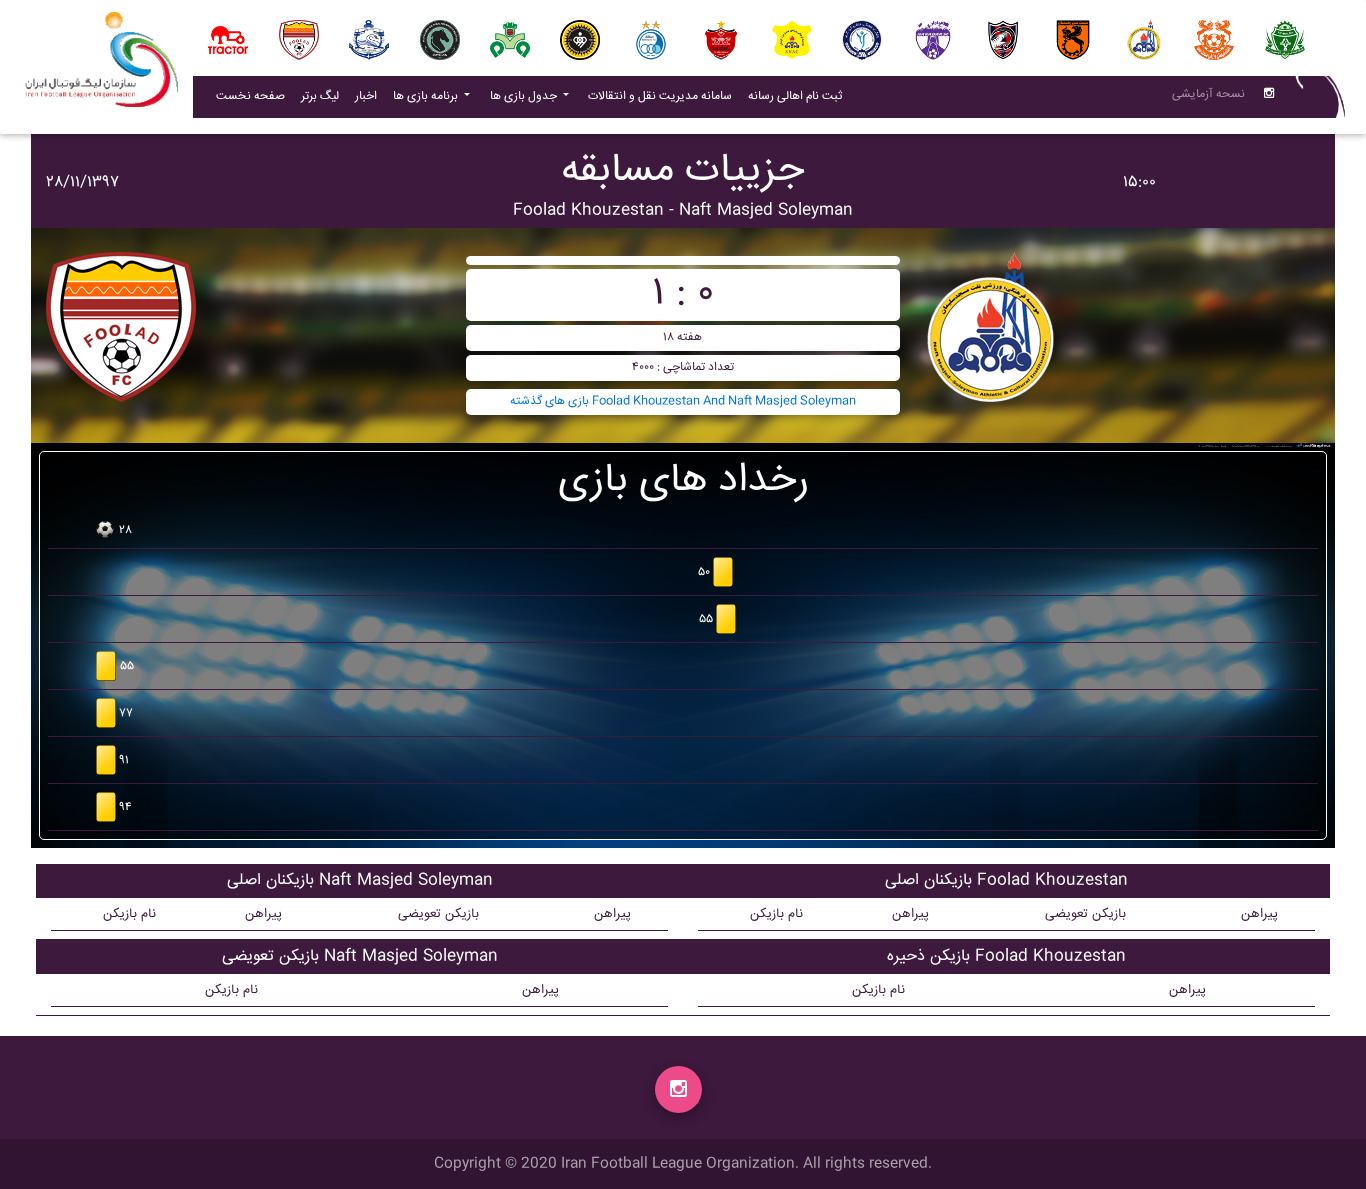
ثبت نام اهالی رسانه (799, 96)
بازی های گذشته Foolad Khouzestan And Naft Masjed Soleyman (683, 401)
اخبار (370, 96)
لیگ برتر (320, 96)
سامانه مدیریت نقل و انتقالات (664, 96)
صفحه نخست (250, 96)
